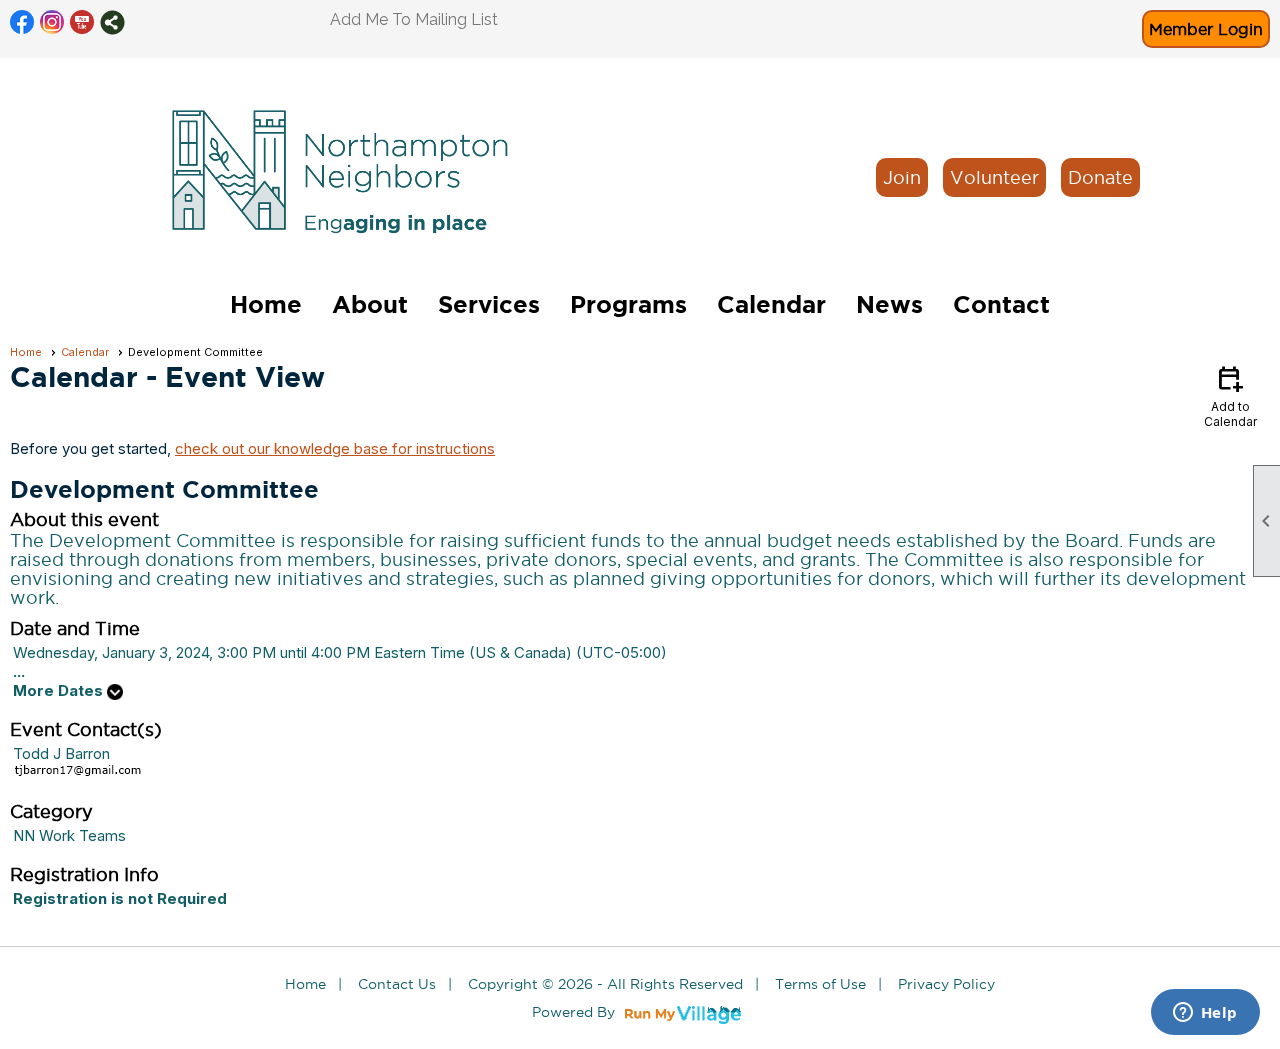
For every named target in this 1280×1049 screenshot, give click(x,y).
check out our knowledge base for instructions (335, 448)
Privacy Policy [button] (946, 984)
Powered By (575, 1012)
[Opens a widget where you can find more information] (1205, 1014)
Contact (1001, 304)
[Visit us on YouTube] (82, 22)
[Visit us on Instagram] (52, 22)
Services (489, 304)
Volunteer (994, 177)
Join (902, 177)
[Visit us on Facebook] (22, 22)
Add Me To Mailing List (414, 19)
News (889, 304)
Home (266, 304)
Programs (628, 304)
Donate (1100, 177)
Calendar (771, 304)
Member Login (1206, 29)
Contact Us (397, 984)
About (370, 304)
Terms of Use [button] (820, 984)
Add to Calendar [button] (1230, 395)
